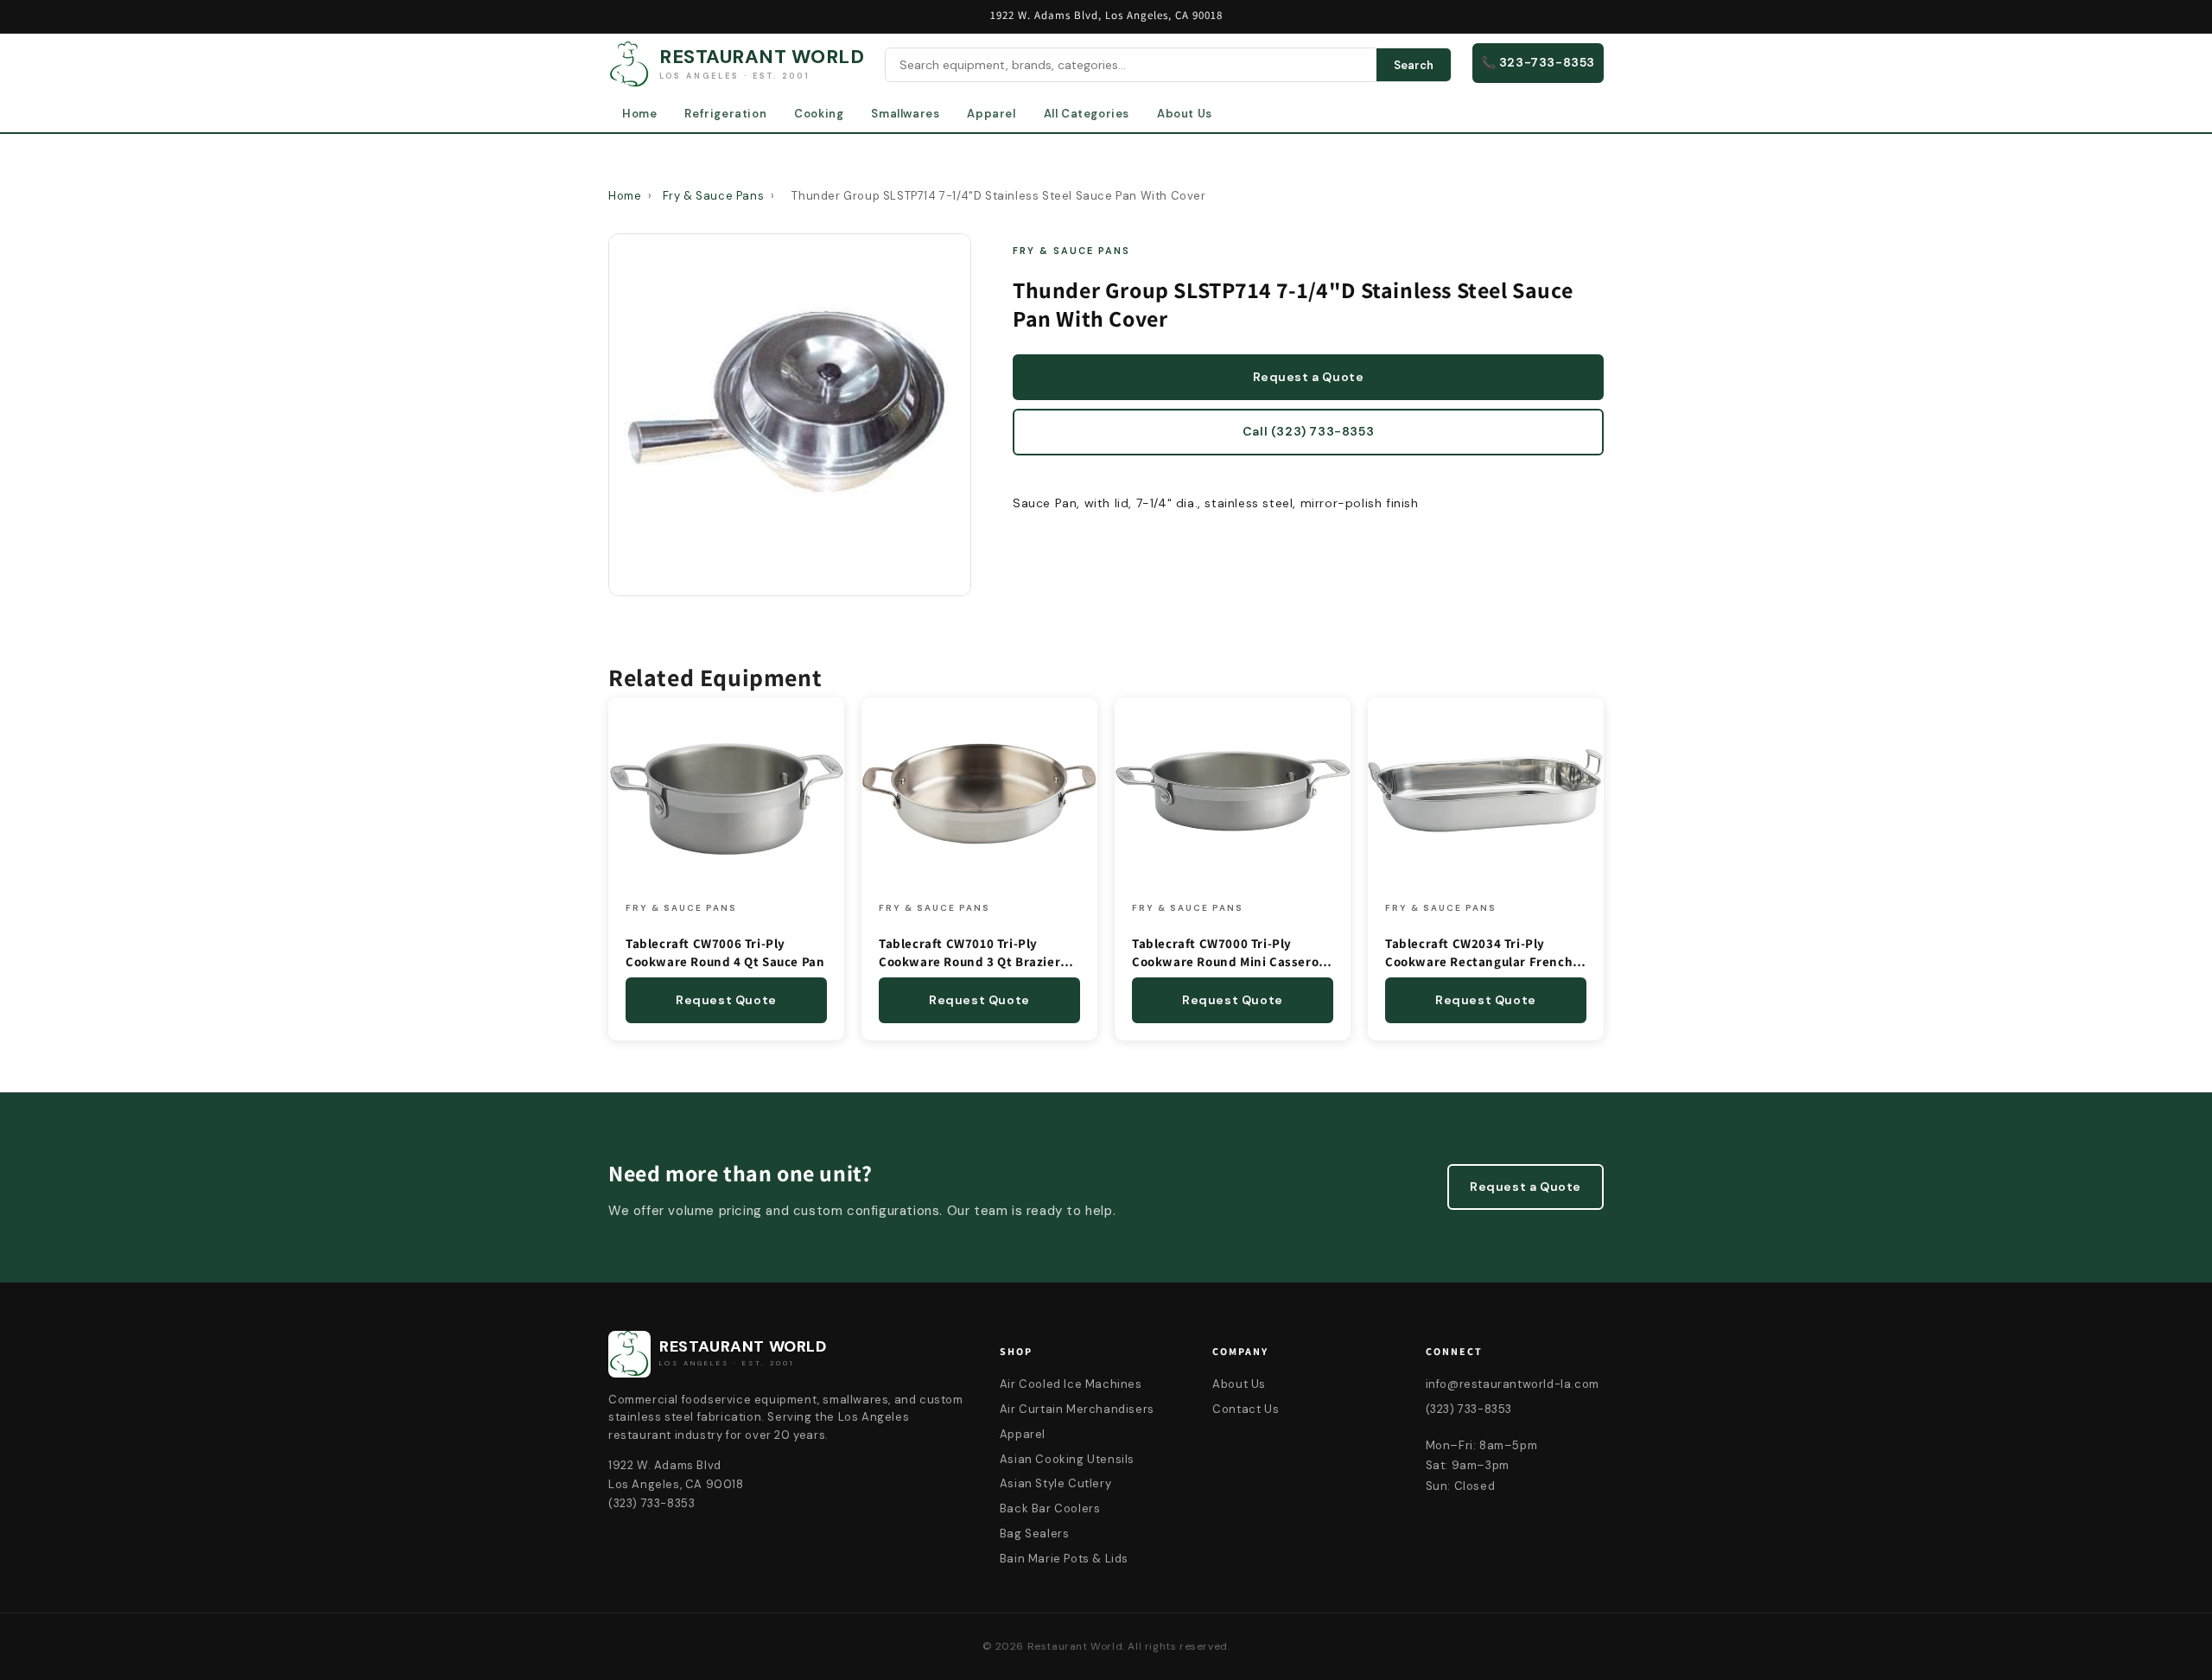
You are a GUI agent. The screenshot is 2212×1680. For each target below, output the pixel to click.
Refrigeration (725, 114)
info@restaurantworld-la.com (1513, 1384)
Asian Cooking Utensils (1067, 1459)
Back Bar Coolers (1050, 1508)
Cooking (819, 114)
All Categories (1087, 114)
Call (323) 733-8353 (1308, 431)
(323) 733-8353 (1469, 1409)
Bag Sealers (1035, 1534)
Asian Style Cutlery (1055, 1483)
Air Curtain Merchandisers (1077, 1409)
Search (1414, 65)
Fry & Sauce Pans (714, 196)
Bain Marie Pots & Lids (1064, 1559)
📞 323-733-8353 (1538, 62)
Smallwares (905, 114)
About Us (1185, 114)
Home (639, 114)
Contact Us (1246, 1409)
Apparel (991, 114)
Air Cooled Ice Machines (1071, 1384)
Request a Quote (1309, 377)
